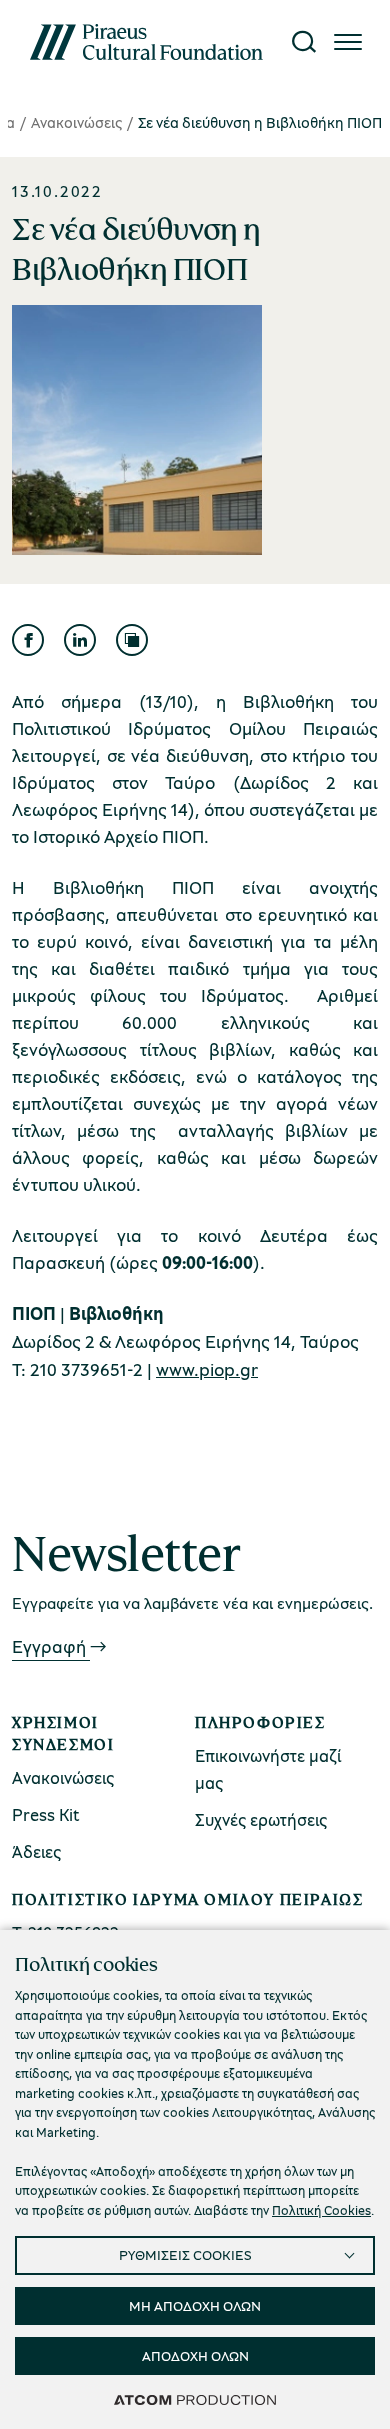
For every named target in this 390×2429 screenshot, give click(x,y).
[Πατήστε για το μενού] (348, 42)
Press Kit (46, 1814)
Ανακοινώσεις (76, 122)
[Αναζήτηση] (304, 42)
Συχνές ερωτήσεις (261, 1819)
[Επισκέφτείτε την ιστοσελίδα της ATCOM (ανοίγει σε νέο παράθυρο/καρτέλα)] (195, 2399)
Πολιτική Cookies (321, 2210)
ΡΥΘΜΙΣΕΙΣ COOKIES (185, 2254)
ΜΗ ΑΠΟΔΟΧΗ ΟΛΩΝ (195, 2305)
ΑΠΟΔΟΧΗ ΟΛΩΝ (195, 2355)
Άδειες (36, 1851)
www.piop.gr (207, 1369)
